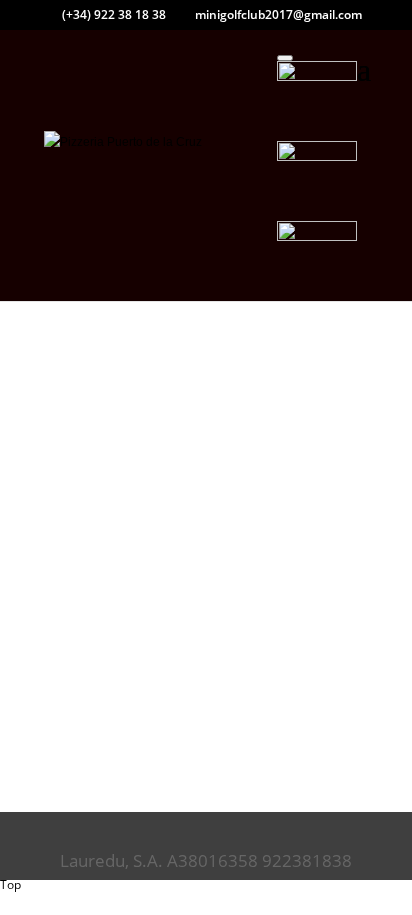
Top (10, 884)
